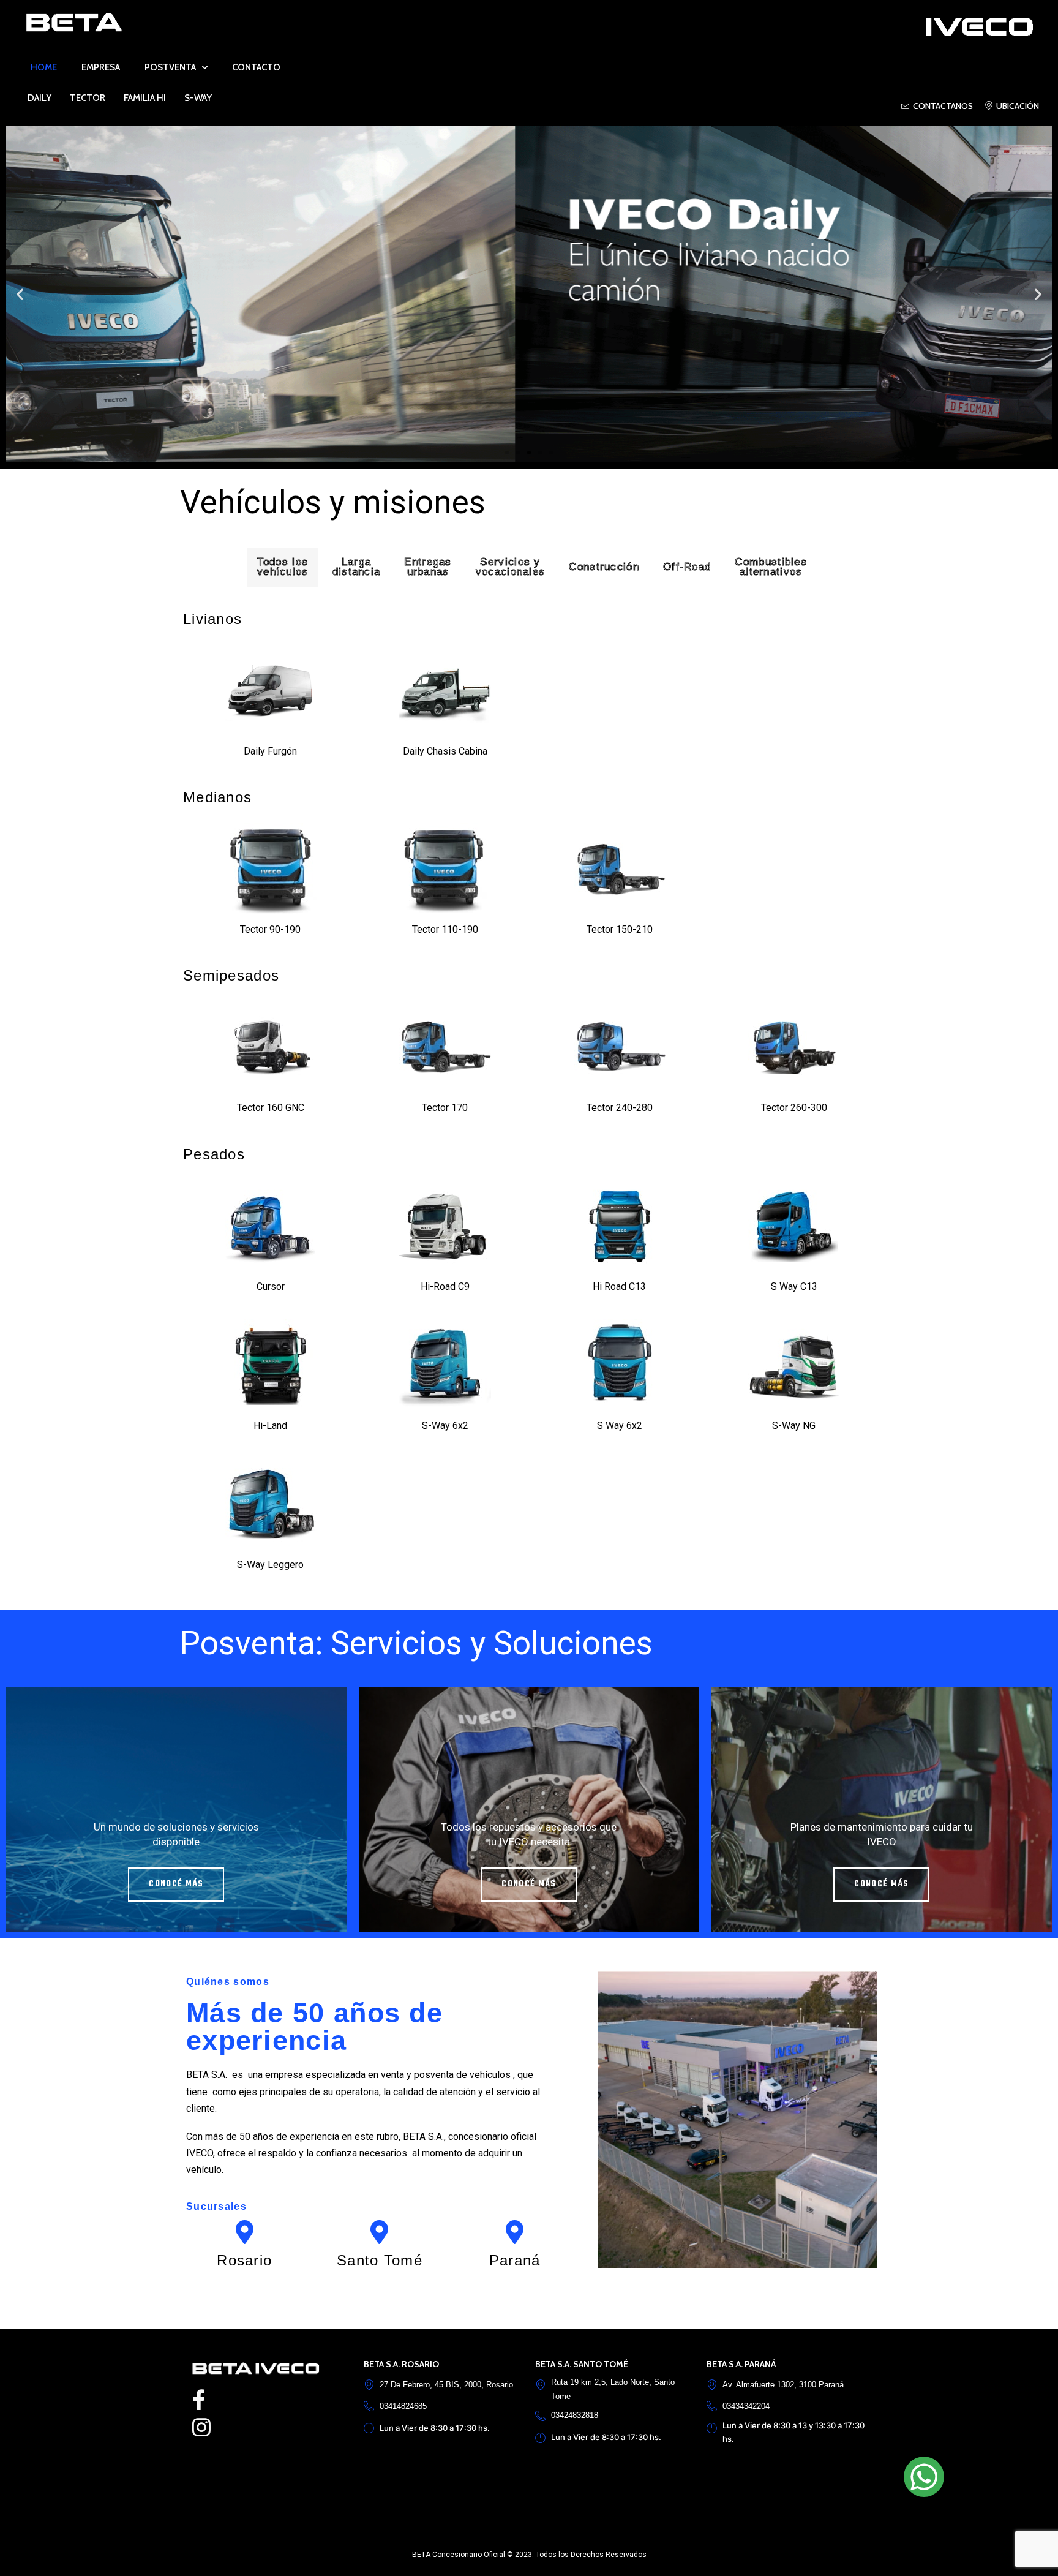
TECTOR (88, 98)
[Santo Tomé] (379, 2232)
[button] (20, 294)
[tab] (283, 567)
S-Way (198, 98)
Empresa (101, 67)
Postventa (170, 67)
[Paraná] (515, 2232)
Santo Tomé (380, 2260)
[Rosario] (245, 2232)
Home (44, 67)
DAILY (39, 98)
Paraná (515, 2260)
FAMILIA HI (145, 98)
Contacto (256, 67)
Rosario (244, 2260)
